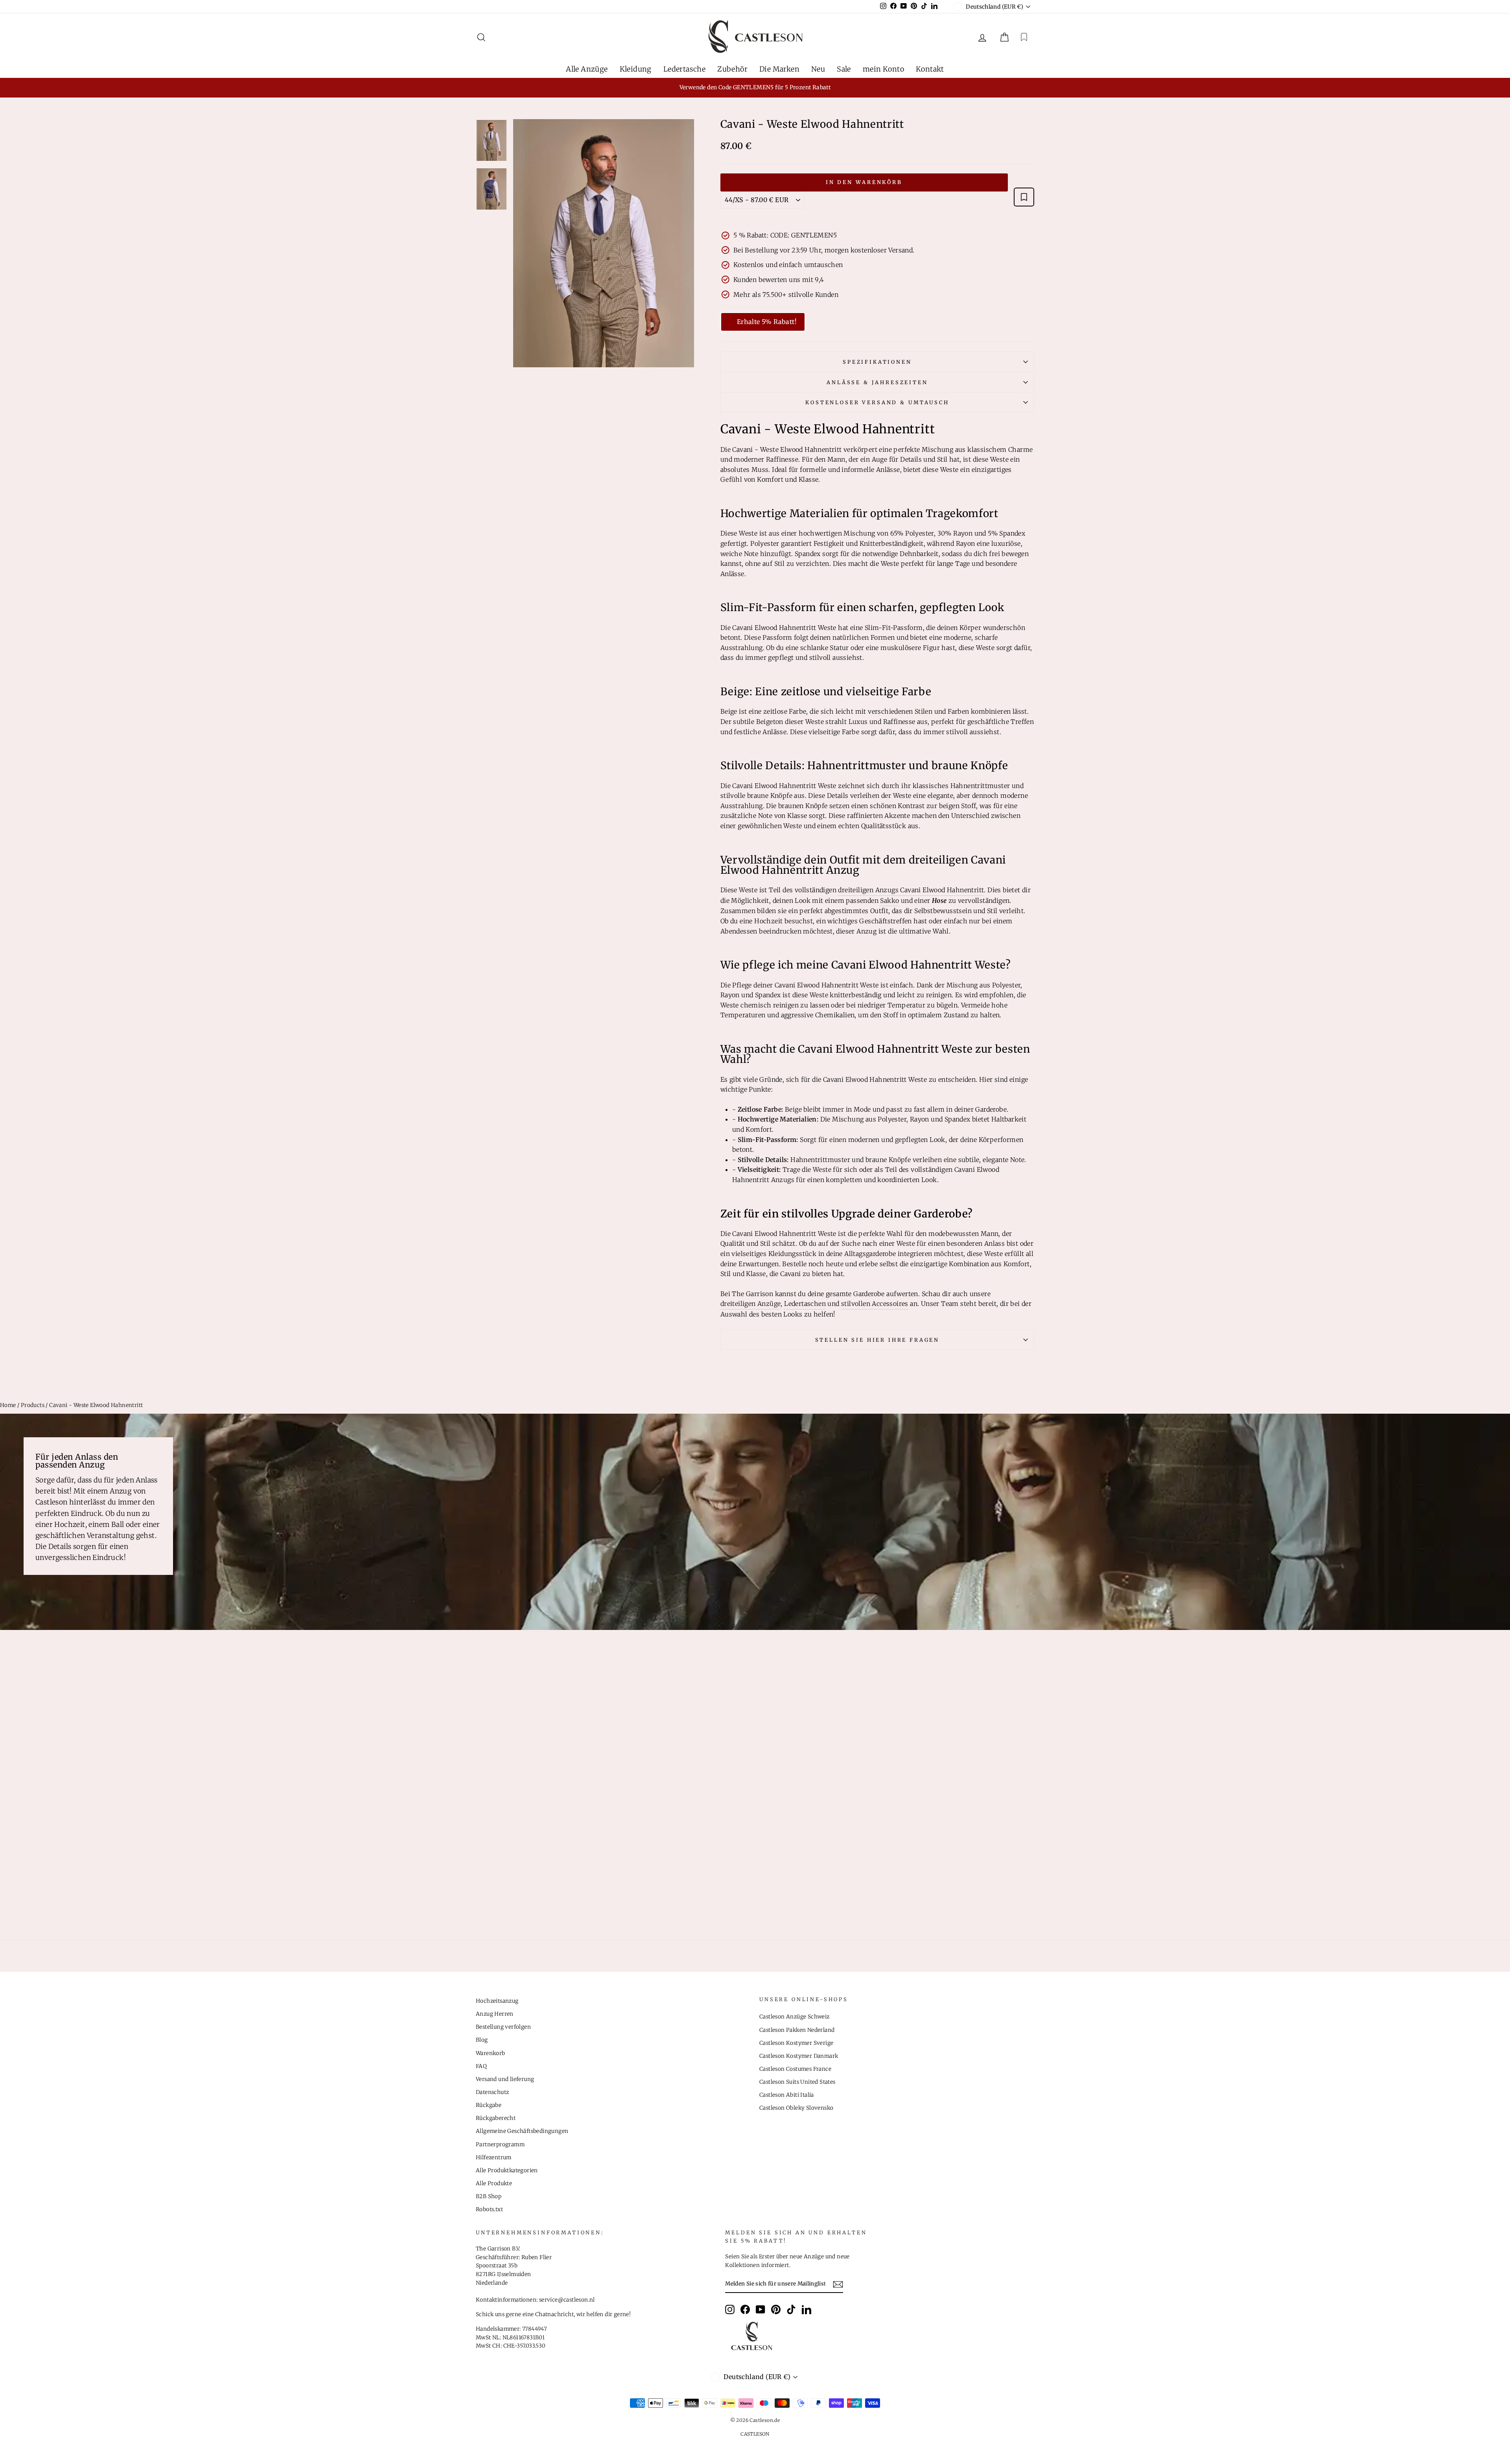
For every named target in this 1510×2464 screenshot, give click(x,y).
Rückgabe (489, 2105)
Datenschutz (492, 2092)
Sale (844, 69)
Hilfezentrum (494, 2157)
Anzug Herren (495, 2014)
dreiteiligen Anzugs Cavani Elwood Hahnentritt (911, 890)
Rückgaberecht (496, 2118)
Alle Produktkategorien (507, 2170)
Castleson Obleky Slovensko (796, 2108)
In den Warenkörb (864, 182)
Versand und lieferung (505, 2079)
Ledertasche (684, 69)
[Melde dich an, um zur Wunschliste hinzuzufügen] (1024, 197)
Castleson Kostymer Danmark (799, 2056)
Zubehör (732, 69)
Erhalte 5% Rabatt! (767, 322)
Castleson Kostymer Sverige (796, 2043)
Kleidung (636, 69)
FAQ (481, 2066)
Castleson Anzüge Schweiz (795, 2017)
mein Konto (883, 69)
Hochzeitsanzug (497, 2001)
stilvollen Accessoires (875, 1304)
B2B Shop (489, 2196)
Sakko (889, 901)
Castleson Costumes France (795, 2069)
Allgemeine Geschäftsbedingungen (522, 2131)
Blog (482, 2040)
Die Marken (779, 69)
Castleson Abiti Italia (787, 2095)
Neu (818, 69)
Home (8, 1405)
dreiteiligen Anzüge (751, 1304)
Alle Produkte (494, 2183)
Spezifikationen (877, 362)
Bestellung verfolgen (503, 2027)
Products (33, 1405)
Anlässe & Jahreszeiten (877, 382)
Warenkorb (491, 2053)
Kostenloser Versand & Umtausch (877, 402)
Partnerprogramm (500, 2144)
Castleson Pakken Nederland (797, 2030)
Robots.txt (489, 2209)
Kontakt (930, 69)
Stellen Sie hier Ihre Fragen (877, 1340)
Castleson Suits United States (797, 2082)
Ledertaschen (805, 1304)
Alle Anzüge (587, 69)
